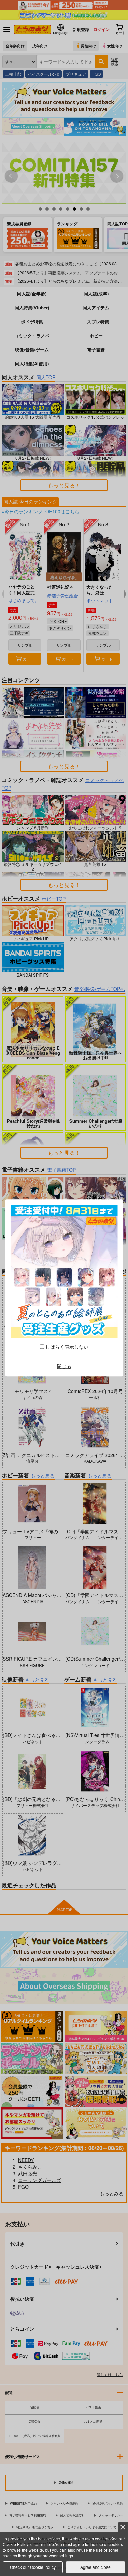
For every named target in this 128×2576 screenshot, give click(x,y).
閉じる (64, 1366)
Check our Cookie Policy (33, 2567)
